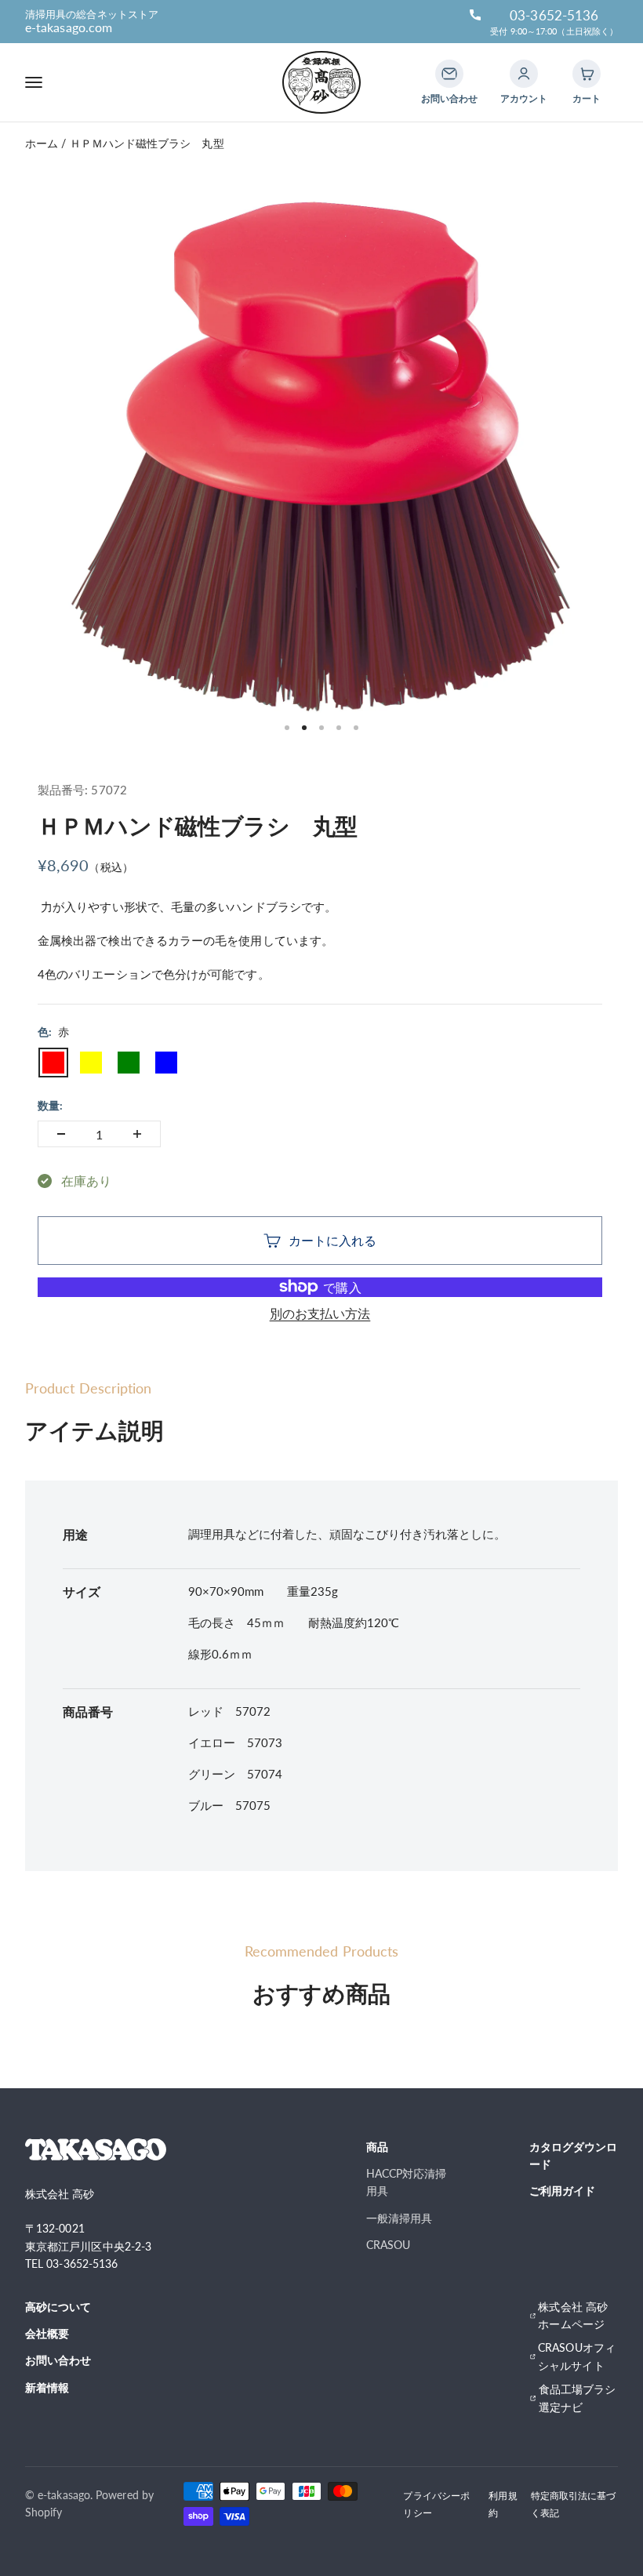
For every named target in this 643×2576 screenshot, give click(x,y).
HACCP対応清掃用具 (407, 2182)
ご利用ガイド (562, 2191)
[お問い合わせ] (449, 74)
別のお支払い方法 (320, 1313)
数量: (50, 1105)
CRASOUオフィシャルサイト (577, 2356)
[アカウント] (524, 74)
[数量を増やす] (137, 1134)
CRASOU (388, 2245)
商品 (377, 2147)
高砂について (58, 2307)
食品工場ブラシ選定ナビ (578, 2398)
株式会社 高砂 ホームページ (573, 2315)
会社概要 (47, 2333)
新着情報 (47, 2387)
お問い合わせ (58, 2360)
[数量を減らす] (61, 1134)
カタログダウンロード (574, 2155)
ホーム (42, 143)
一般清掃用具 (399, 2218)
